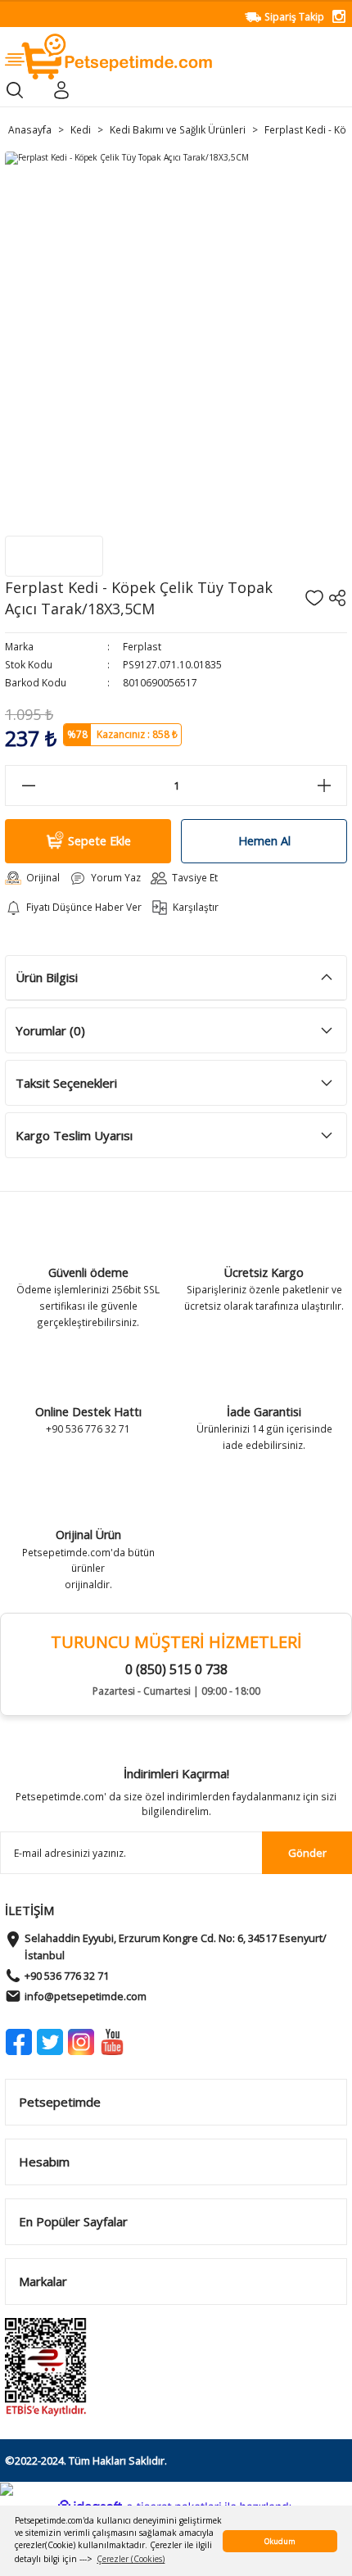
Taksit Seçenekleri (66, 1083)
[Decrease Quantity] (28, 785)
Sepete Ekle (99, 841)
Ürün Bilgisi (47, 977)
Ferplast (142, 646)
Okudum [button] (280, 2541)
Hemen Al (264, 841)
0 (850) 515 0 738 (176, 1669)
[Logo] (108, 56)
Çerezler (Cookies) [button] (131, 2559)
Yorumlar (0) (50, 1030)
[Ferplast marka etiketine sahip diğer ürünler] (54, 556)
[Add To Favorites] (314, 598)
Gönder (307, 1853)
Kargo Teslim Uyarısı (74, 1135)
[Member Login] (61, 90)
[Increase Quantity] (324, 785)
